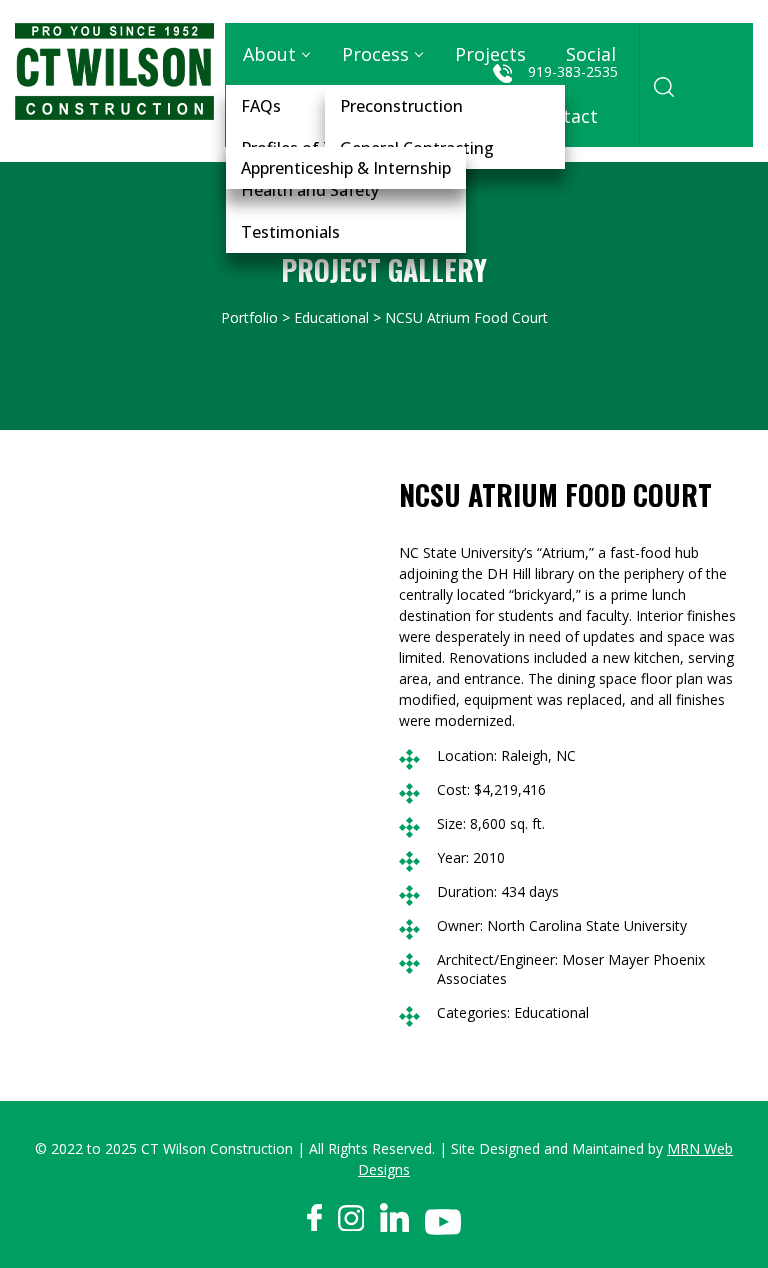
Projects (490, 54)
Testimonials (290, 232)
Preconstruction (401, 106)
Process (375, 54)
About (269, 54)
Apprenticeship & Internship (346, 168)
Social (591, 54)
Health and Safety (310, 190)
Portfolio (249, 317)
